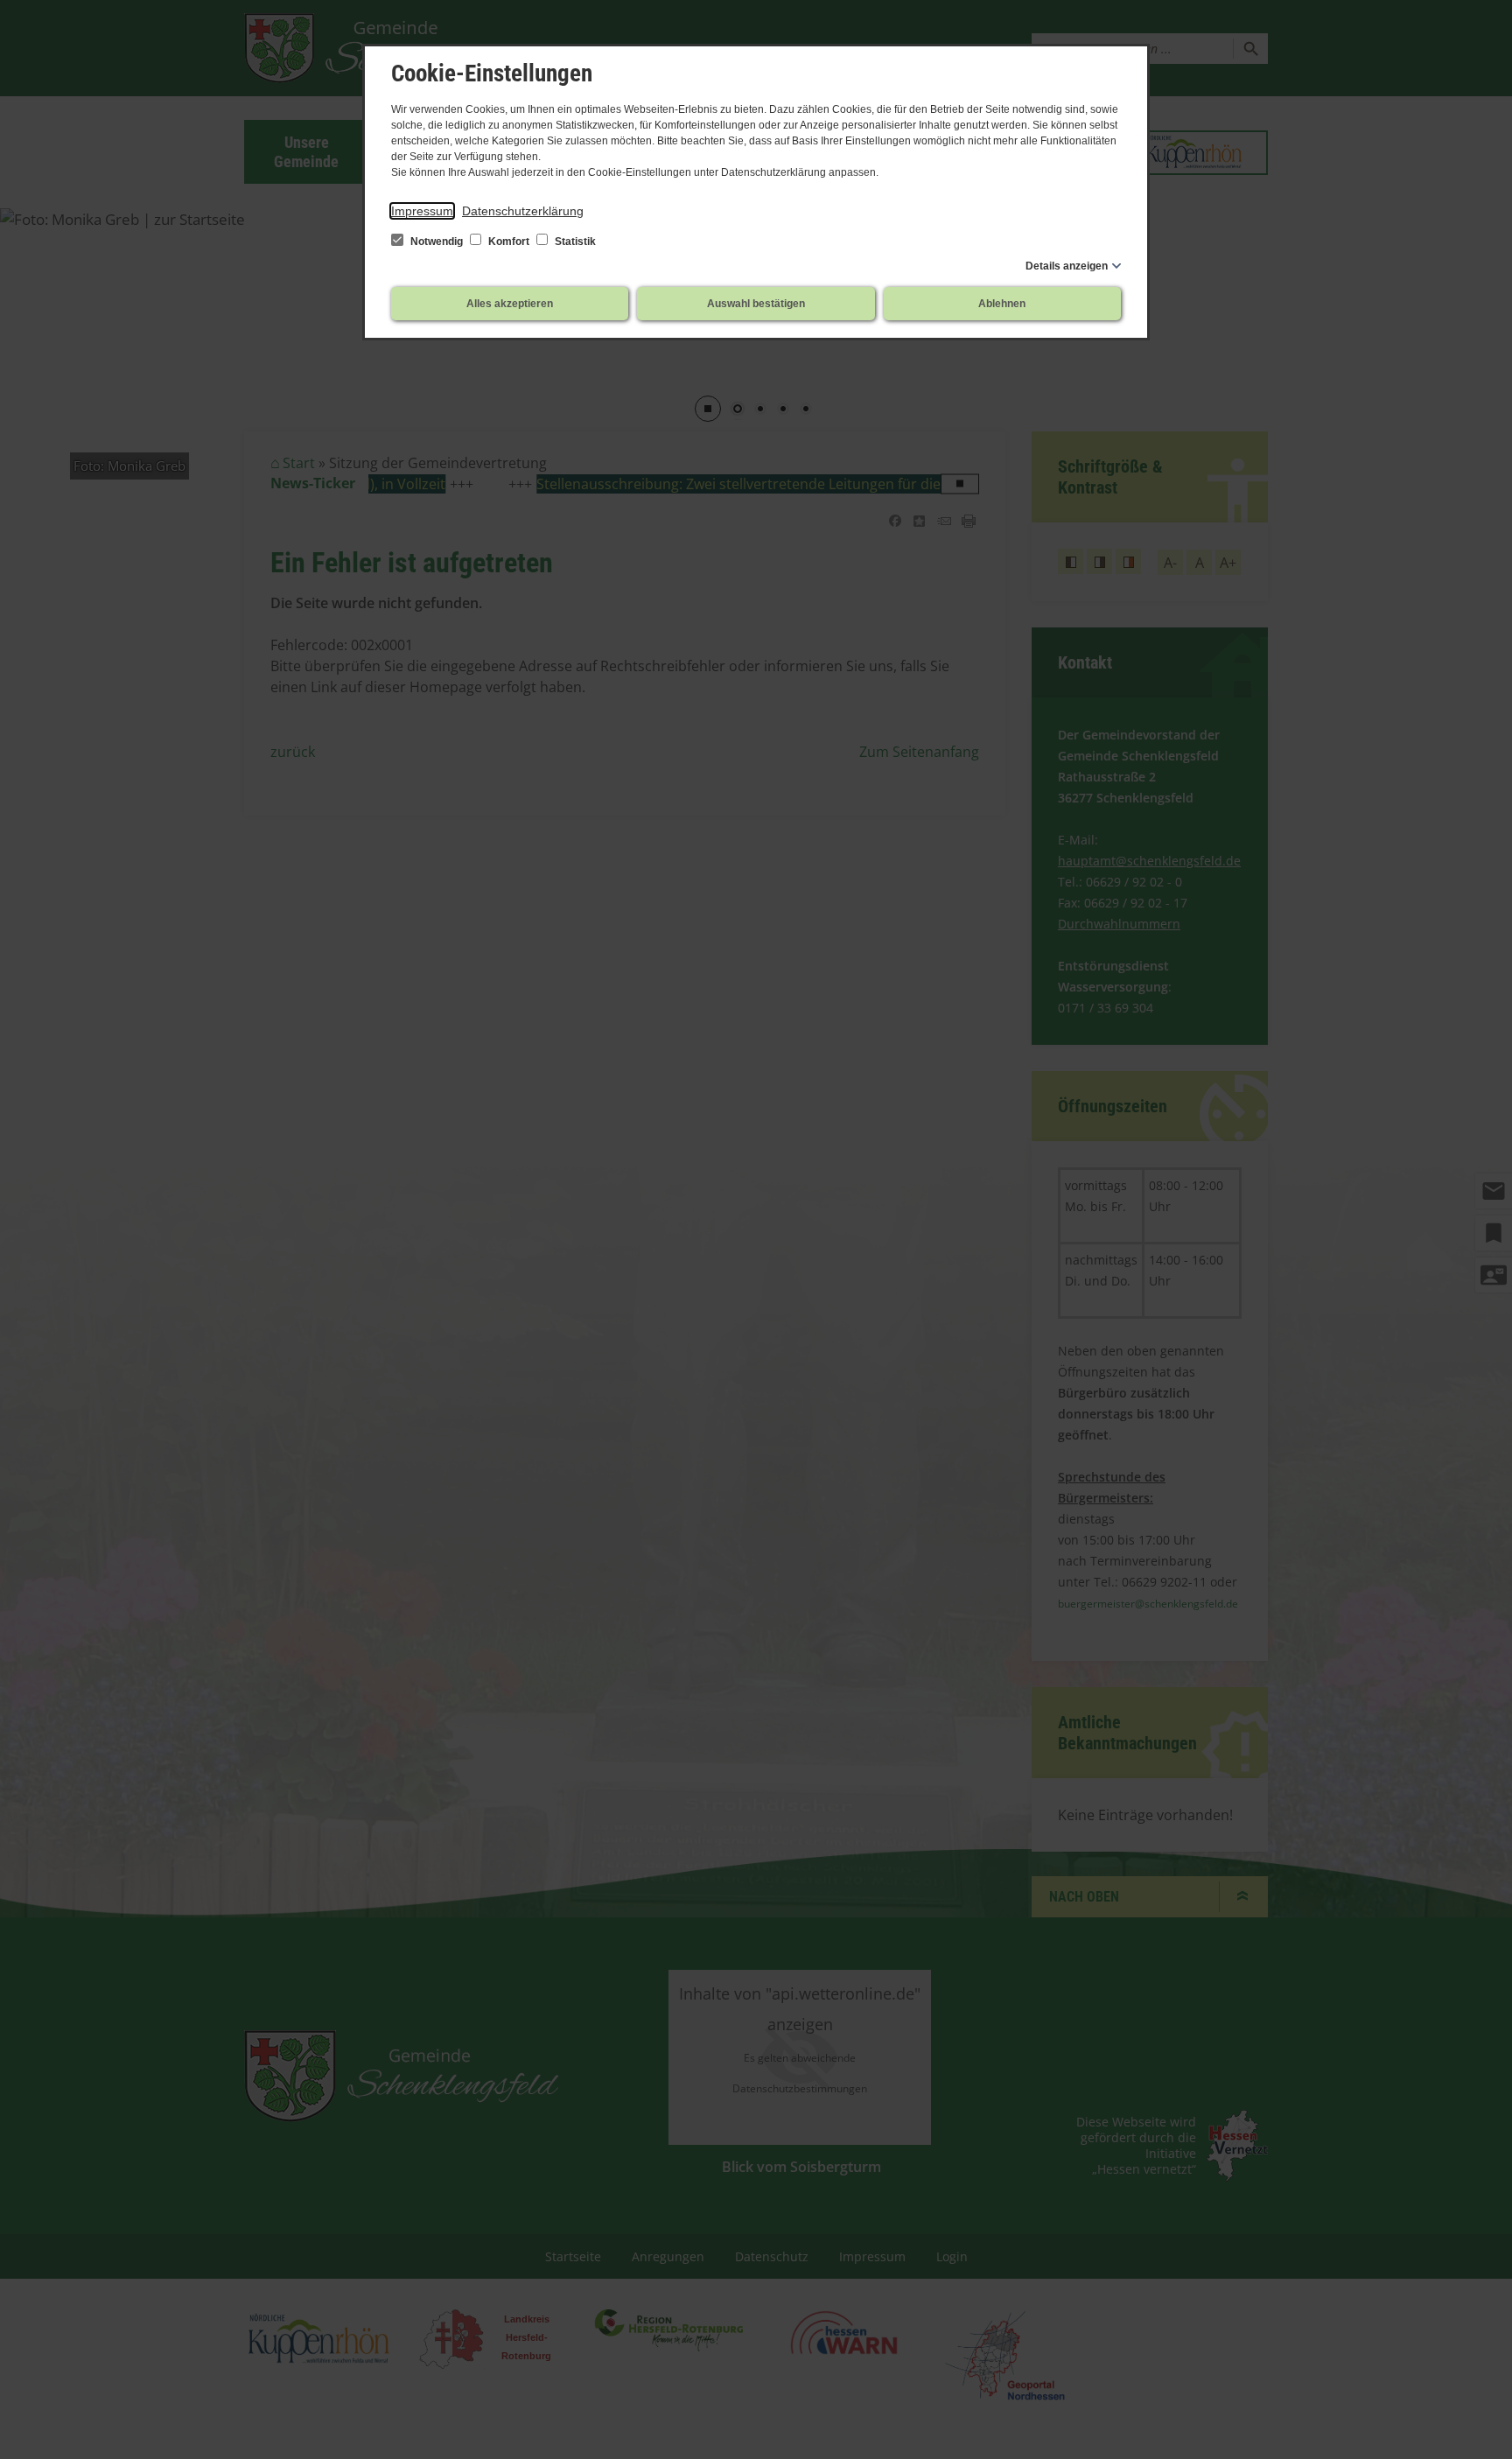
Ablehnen (1002, 304)
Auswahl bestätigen (756, 304)
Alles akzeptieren (510, 304)
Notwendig (437, 242)
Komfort (509, 242)
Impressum (422, 211)
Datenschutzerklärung (523, 211)
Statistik (574, 242)
